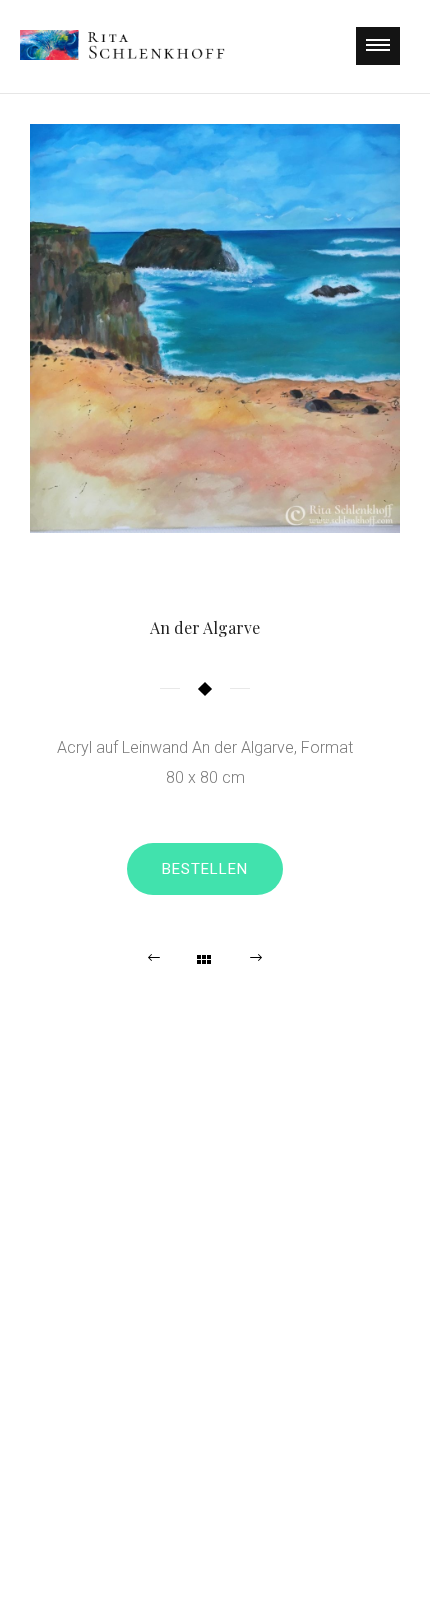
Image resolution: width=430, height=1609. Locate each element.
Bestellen (205, 869)
